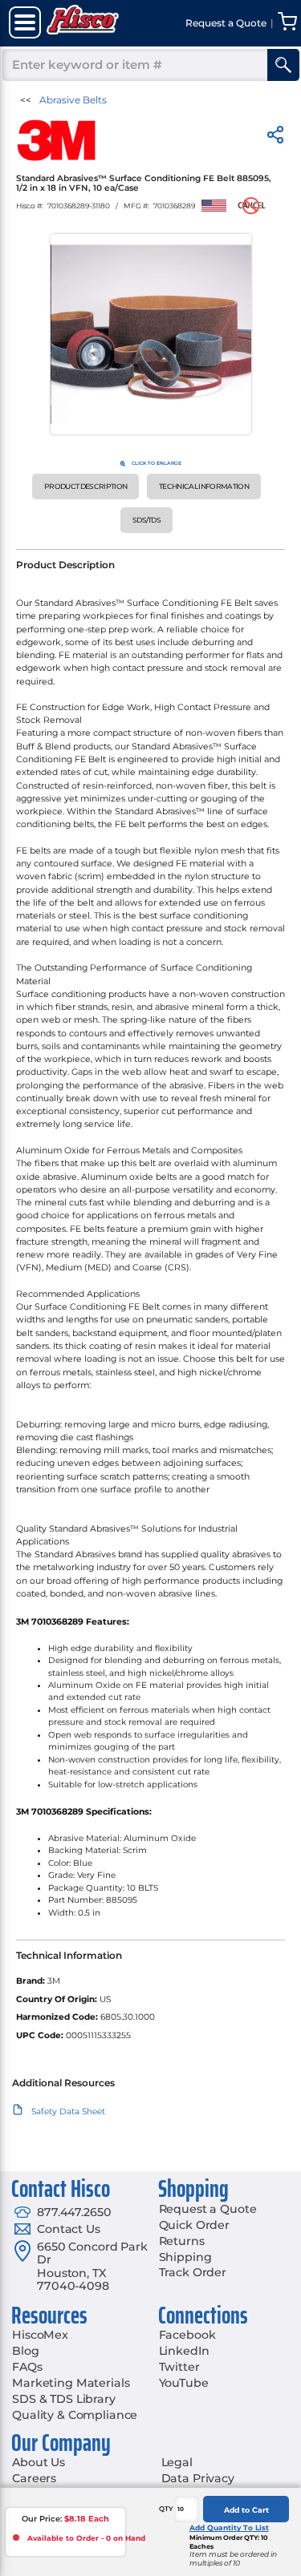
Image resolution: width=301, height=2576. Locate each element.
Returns (182, 2241)
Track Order (193, 2272)
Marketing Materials (71, 2383)
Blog (25, 2351)
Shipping (185, 2257)
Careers (34, 2478)
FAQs (27, 2367)
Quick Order (194, 2225)
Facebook (187, 2335)
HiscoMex (40, 2335)
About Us (39, 2462)
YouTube (184, 2383)
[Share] (275, 137)
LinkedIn (184, 2351)
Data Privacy (198, 2478)
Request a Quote (208, 2209)
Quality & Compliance (75, 2415)
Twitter (179, 2367)
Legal (177, 2462)
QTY (166, 2509)
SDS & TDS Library (64, 2399)
